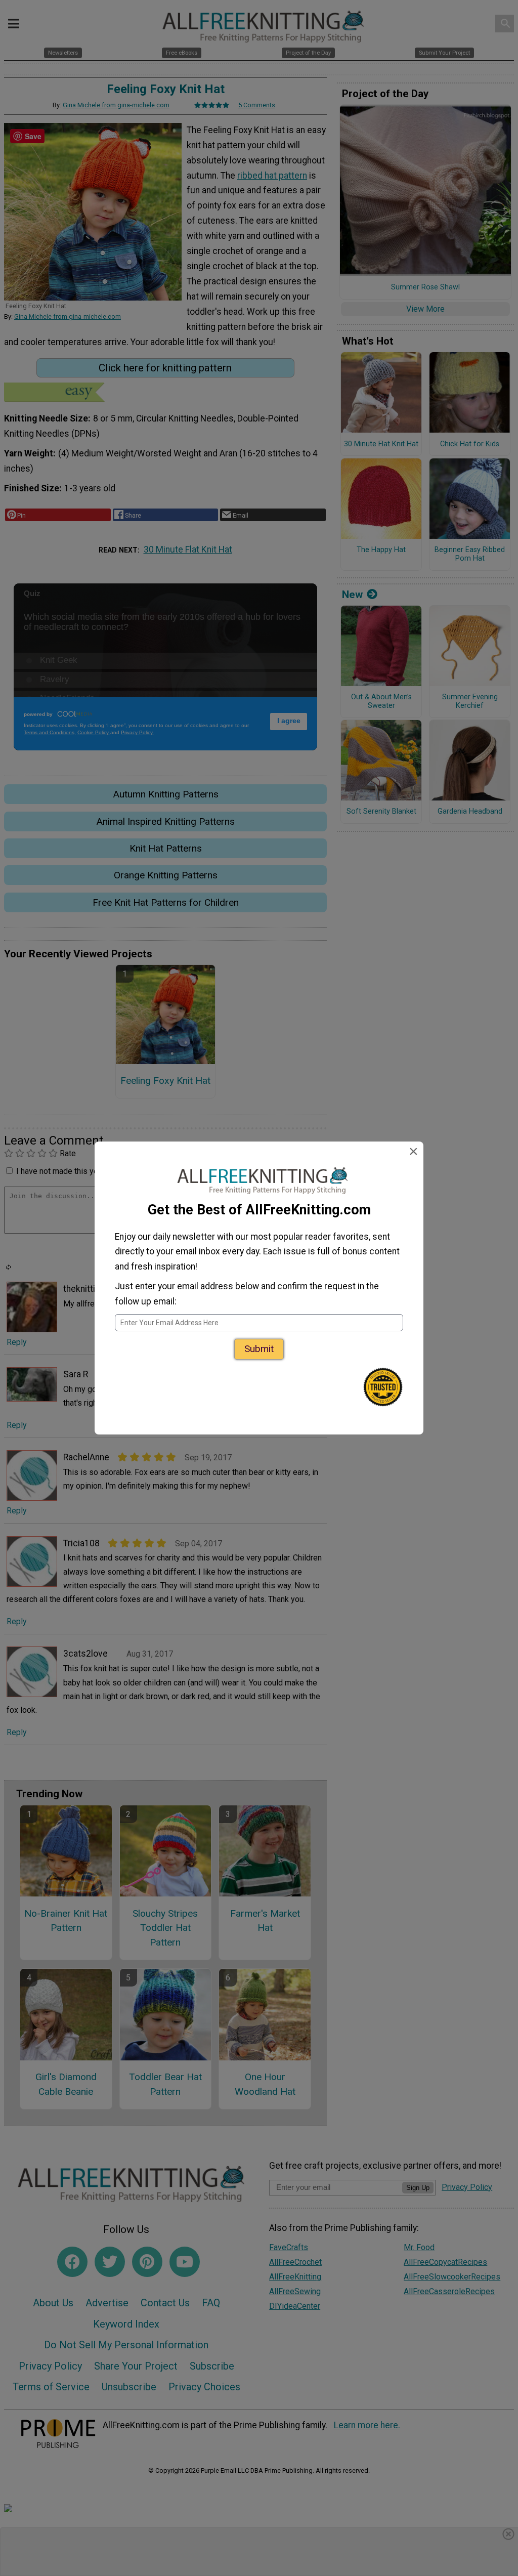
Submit (259, 1349)
